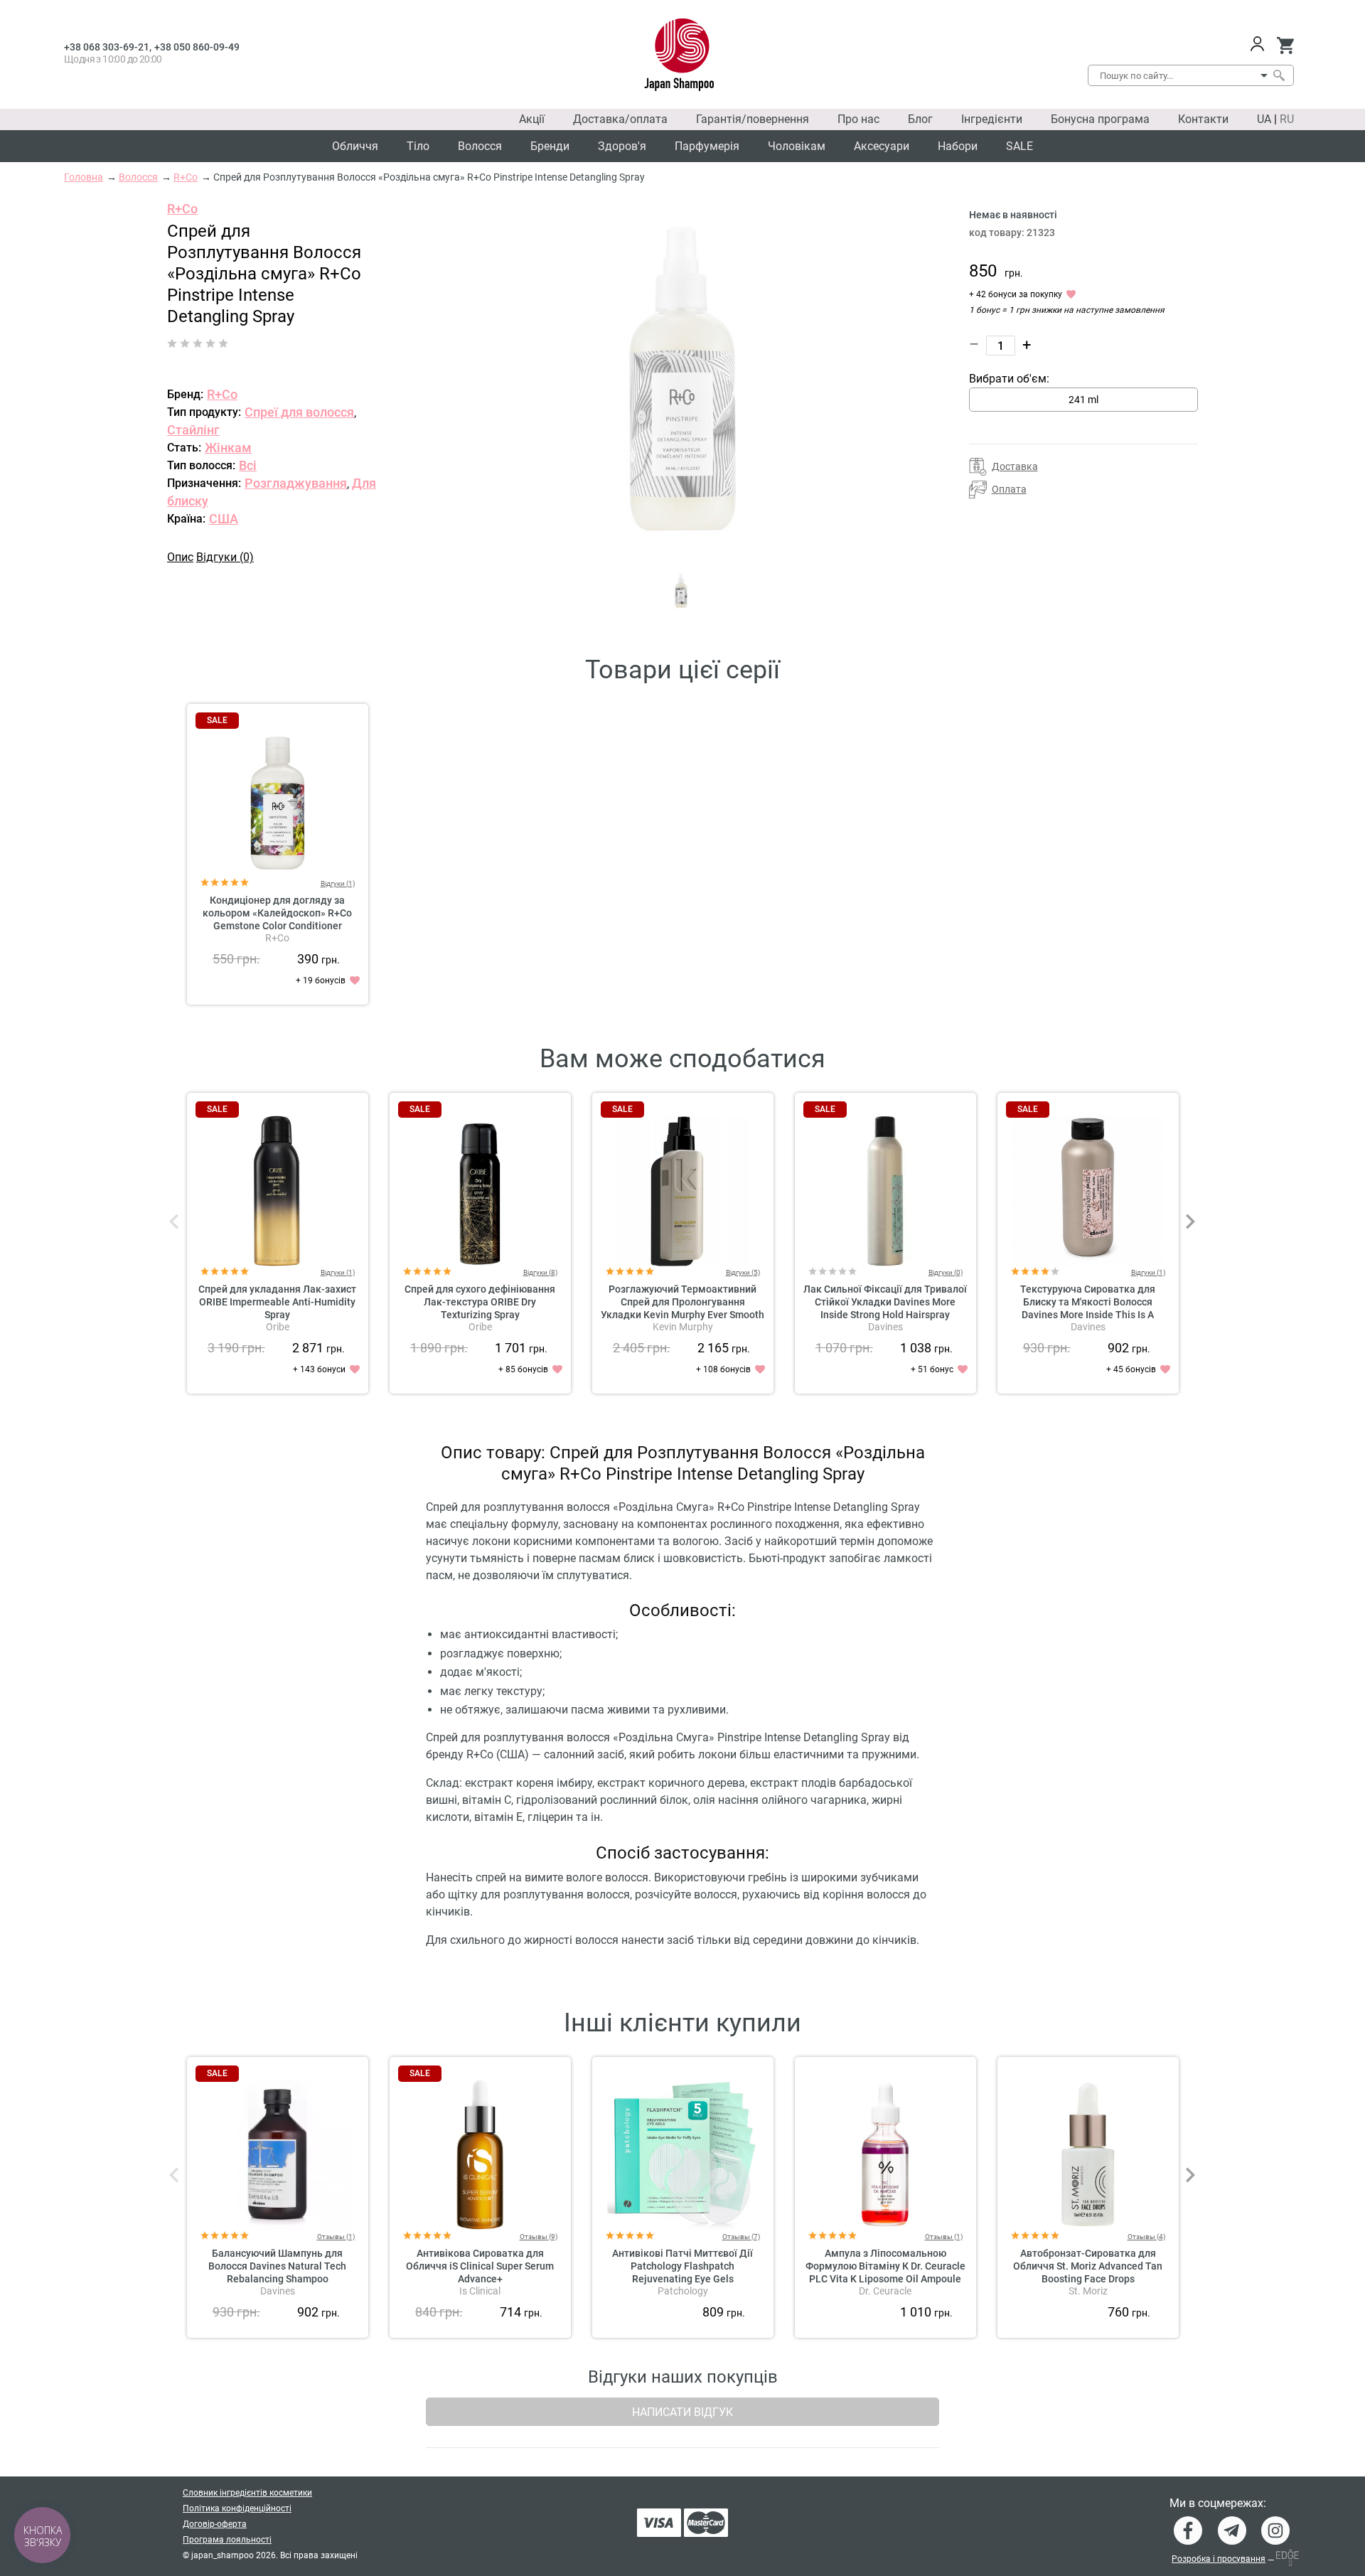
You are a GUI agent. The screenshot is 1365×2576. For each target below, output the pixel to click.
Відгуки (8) (540, 1272)
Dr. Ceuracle (885, 2291)
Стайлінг (193, 430)
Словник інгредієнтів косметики (247, 2493)
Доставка (1015, 466)
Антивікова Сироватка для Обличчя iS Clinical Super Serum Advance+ (480, 2266)
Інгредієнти (992, 119)
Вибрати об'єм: (1009, 379)
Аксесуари (882, 146)
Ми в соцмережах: (1218, 2503)
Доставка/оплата (620, 119)
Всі (248, 465)
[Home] (679, 55)
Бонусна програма (1100, 119)
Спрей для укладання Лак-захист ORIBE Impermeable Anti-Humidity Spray (277, 1302)
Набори (958, 146)
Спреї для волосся (299, 412)
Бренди (550, 146)
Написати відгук (682, 2412)
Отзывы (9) (539, 2236)
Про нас (858, 119)
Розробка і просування (1219, 2559)
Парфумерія (707, 146)
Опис (180, 557)
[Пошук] (1278, 75)
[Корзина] (1285, 46)
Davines (885, 1327)
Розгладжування (296, 483)
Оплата (1009, 489)
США (224, 519)
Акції (532, 119)
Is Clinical (480, 2291)
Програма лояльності (227, 2540)
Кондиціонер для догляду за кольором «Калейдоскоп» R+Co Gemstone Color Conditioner (277, 913)
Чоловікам (797, 146)
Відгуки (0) (225, 557)
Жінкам (228, 448)
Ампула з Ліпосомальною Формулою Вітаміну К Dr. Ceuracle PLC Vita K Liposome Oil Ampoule (885, 2266)
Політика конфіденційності (237, 2508)
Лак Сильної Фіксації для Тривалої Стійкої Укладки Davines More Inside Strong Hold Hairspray (885, 1302)
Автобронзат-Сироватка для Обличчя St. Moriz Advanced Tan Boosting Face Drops (1088, 2266)
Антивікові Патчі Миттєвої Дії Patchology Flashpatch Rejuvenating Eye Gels (682, 2266)
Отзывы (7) (741, 2236)
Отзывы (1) (336, 2236)
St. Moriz (1088, 2291)
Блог (920, 119)
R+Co (182, 209)
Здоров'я (622, 146)
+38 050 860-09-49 (197, 47)
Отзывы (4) (1146, 2236)
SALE (1019, 146)
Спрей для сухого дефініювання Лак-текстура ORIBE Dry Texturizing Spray (480, 1302)
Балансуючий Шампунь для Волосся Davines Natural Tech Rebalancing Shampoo (277, 2266)
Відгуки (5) (743, 1272)
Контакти (1203, 119)
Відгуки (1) (338, 883)
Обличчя (355, 146)
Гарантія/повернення (753, 119)
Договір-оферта (215, 2524)
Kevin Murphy (683, 1327)
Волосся (480, 146)
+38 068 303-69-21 (107, 47)
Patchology (683, 2291)
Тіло (418, 146)
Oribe (278, 1327)
